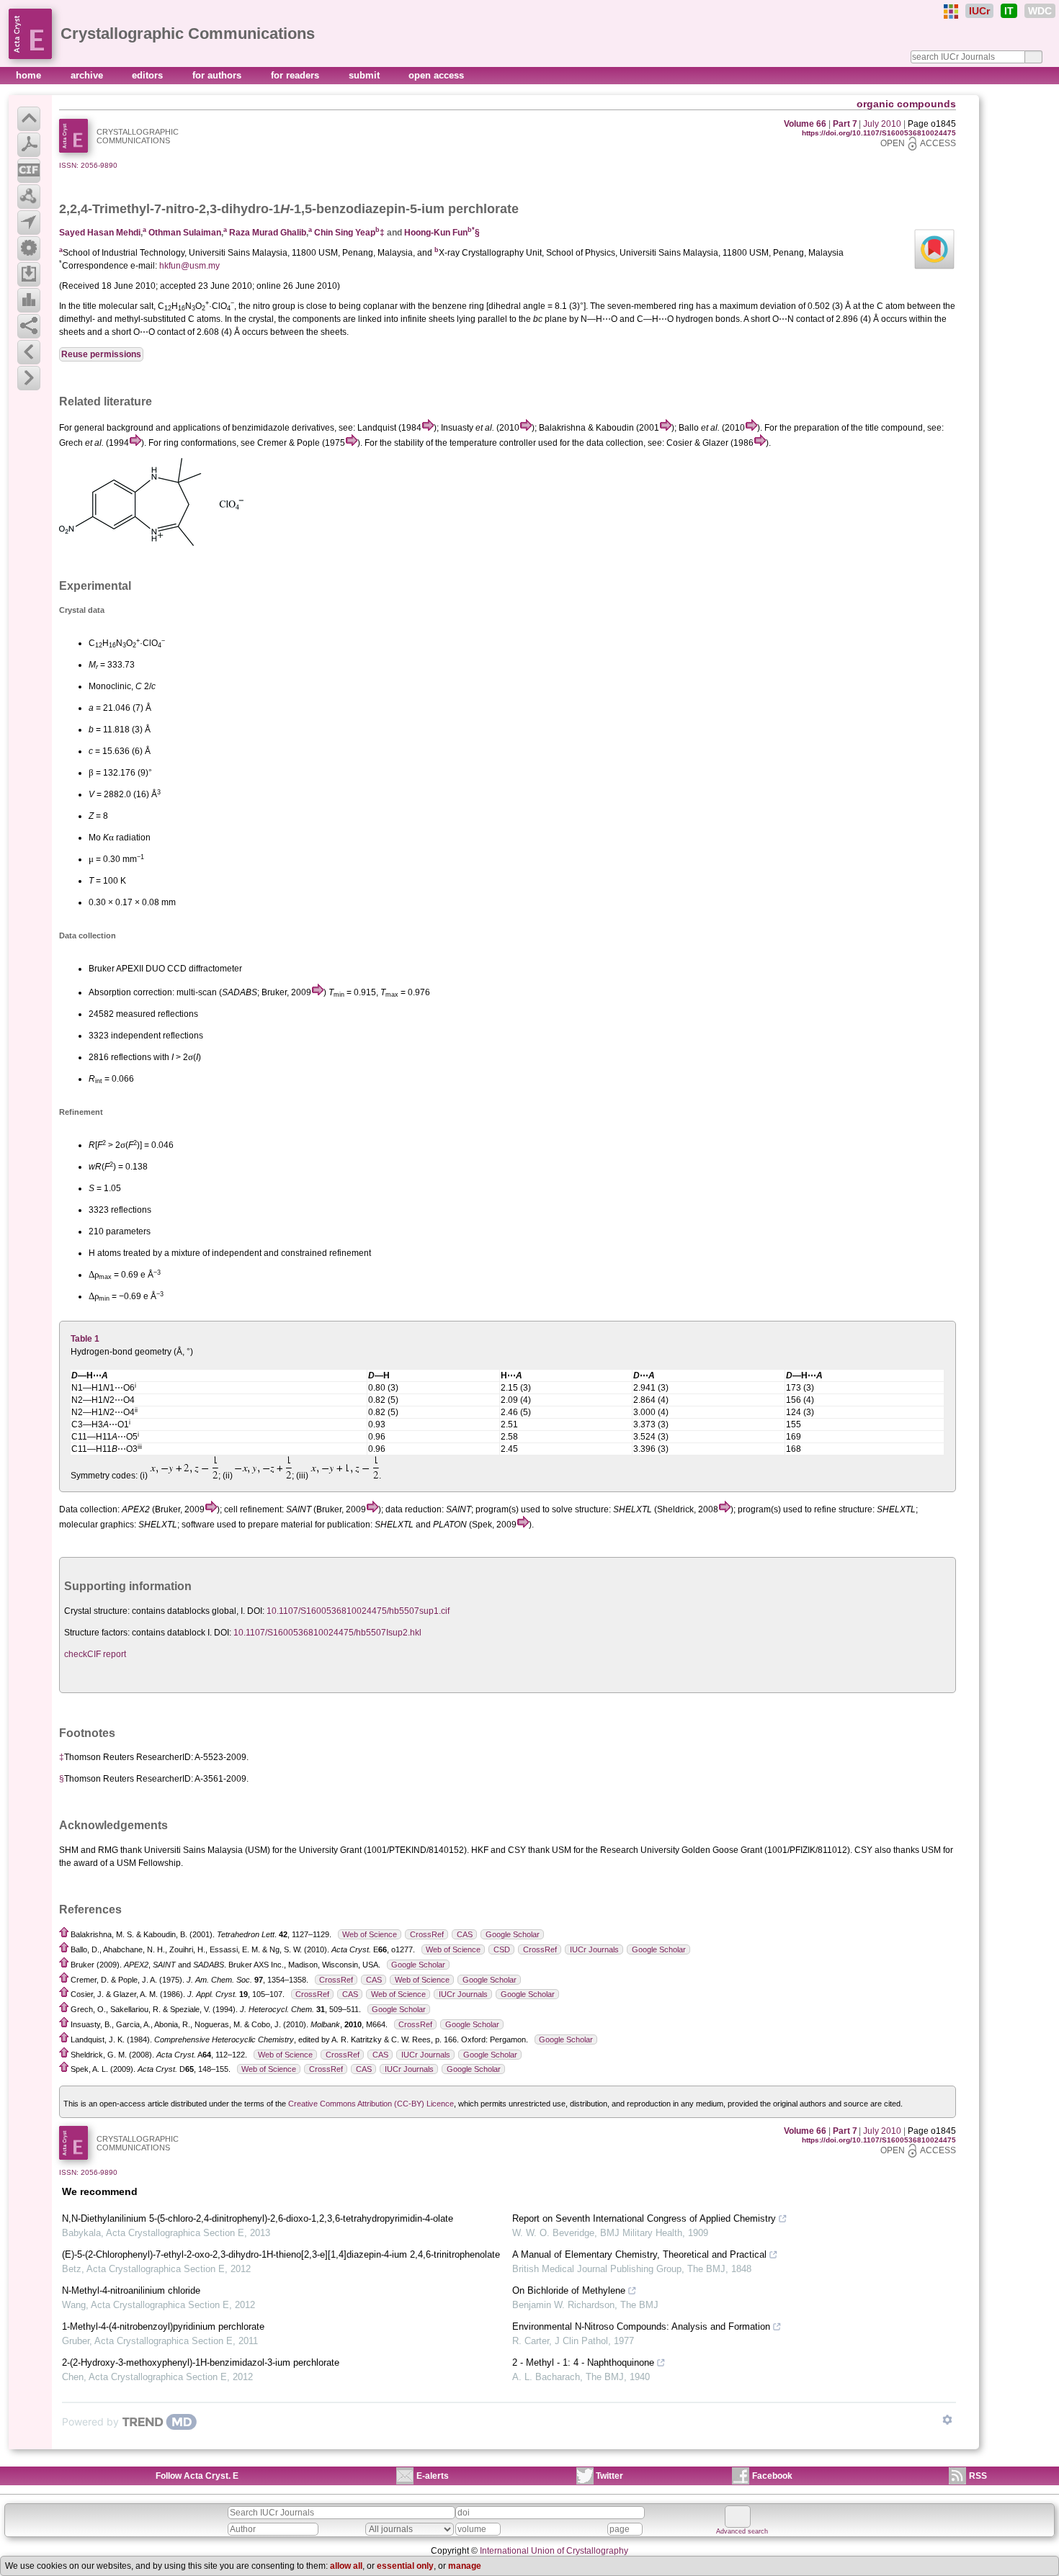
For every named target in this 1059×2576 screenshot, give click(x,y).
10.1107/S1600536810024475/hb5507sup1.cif (358, 1611)
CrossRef (427, 1934)
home (30, 75)
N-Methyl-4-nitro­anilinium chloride (131, 2290)
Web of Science (370, 1934)
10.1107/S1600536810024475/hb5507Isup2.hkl (327, 1633)
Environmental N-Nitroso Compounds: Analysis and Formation (641, 2326)
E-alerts (433, 2476)
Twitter (609, 2476)
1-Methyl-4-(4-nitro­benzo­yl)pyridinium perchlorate (163, 2326)
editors (149, 75)
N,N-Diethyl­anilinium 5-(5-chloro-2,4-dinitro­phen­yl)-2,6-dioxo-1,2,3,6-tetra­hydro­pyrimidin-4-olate (258, 2218)
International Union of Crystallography (554, 2551)
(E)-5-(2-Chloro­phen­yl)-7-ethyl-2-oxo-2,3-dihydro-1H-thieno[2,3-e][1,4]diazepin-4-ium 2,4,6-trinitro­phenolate (281, 2254)
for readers (296, 75)
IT (1009, 11)
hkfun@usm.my (189, 266)
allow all (346, 2566)
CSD (502, 1949)
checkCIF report (95, 1654)
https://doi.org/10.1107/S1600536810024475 (879, 133)
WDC (1040, 11)
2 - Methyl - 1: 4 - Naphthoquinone (583, 2362)
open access (436, 75)
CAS (465, 1934)
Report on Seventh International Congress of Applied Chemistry (644, 2218)
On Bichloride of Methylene (569, 2290)
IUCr (979, 11)
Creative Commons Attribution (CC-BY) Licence (371, 2104)
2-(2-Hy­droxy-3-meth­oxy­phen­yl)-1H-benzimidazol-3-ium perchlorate (201, 2362)
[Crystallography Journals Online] (951, 12)
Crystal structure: (97, 1611)
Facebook (772, 2476)
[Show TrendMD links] (947, 2420)
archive (88, 75)
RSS (978, 2476)
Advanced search (742, 2531)
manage (465, 2566)
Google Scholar (513, 1934)
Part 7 (845, 124)
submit (366, 75)
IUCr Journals (594, 1949)
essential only (405, 2566)
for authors (218, 75)
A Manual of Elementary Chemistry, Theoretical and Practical (639, 2254)
